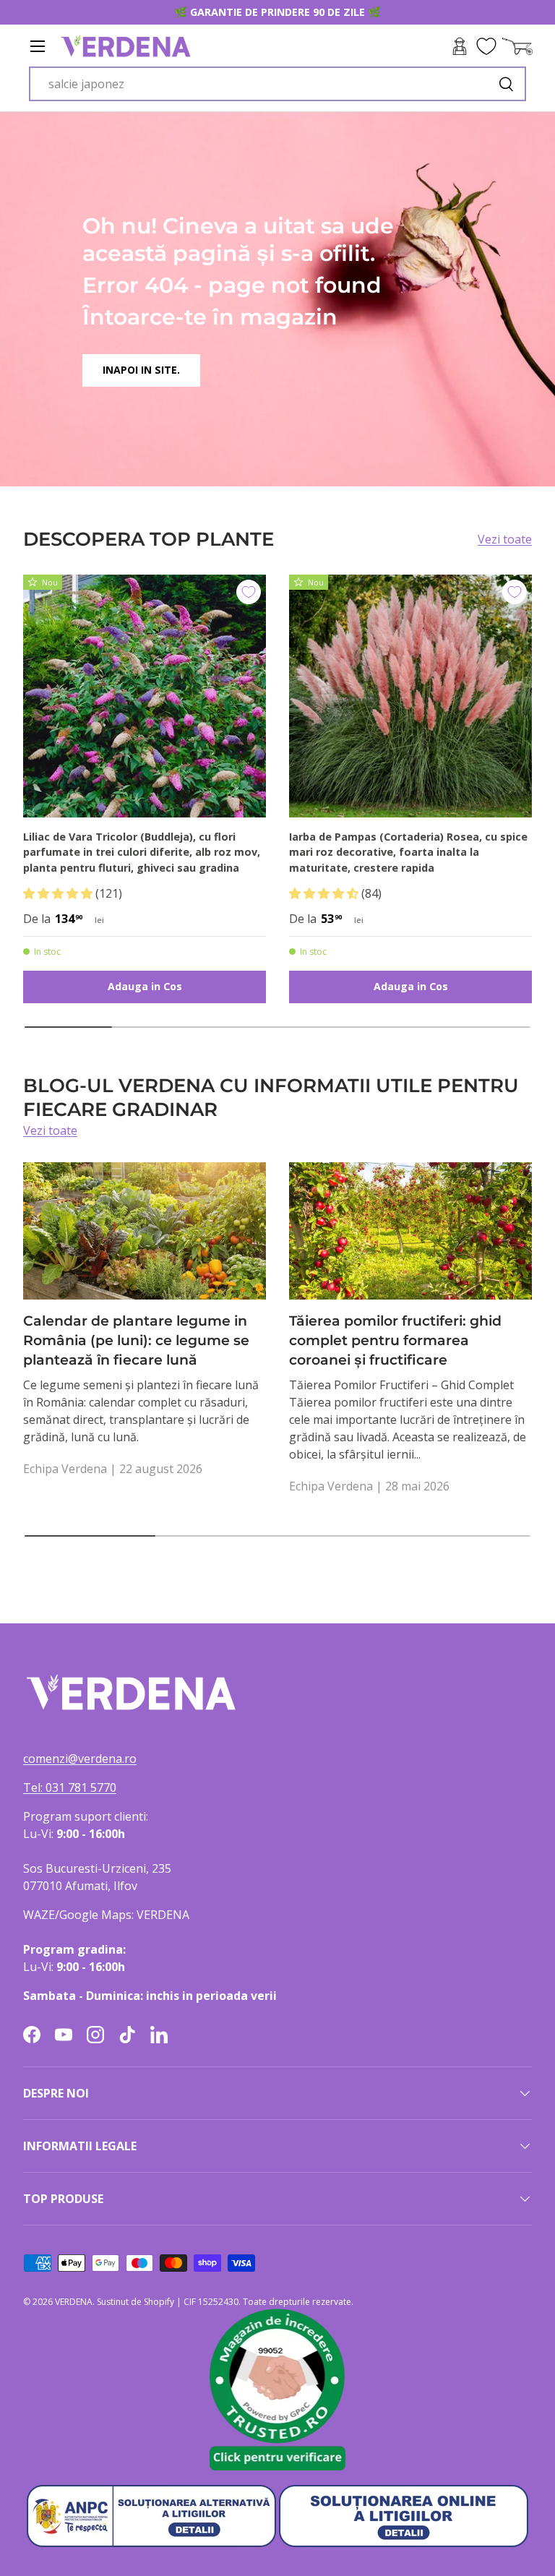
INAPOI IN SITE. (141, 370)
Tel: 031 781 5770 (70, 1787)
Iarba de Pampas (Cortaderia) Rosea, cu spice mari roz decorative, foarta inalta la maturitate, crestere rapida (408, 852)
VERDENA (74, 2302)
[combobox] (277, 84)
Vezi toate (505, 539)
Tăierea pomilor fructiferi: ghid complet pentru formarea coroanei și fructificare (395, 1340)
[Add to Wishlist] (249, 592)
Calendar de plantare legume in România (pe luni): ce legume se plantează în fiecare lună (136, 1340)
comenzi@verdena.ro (80, 1759)
